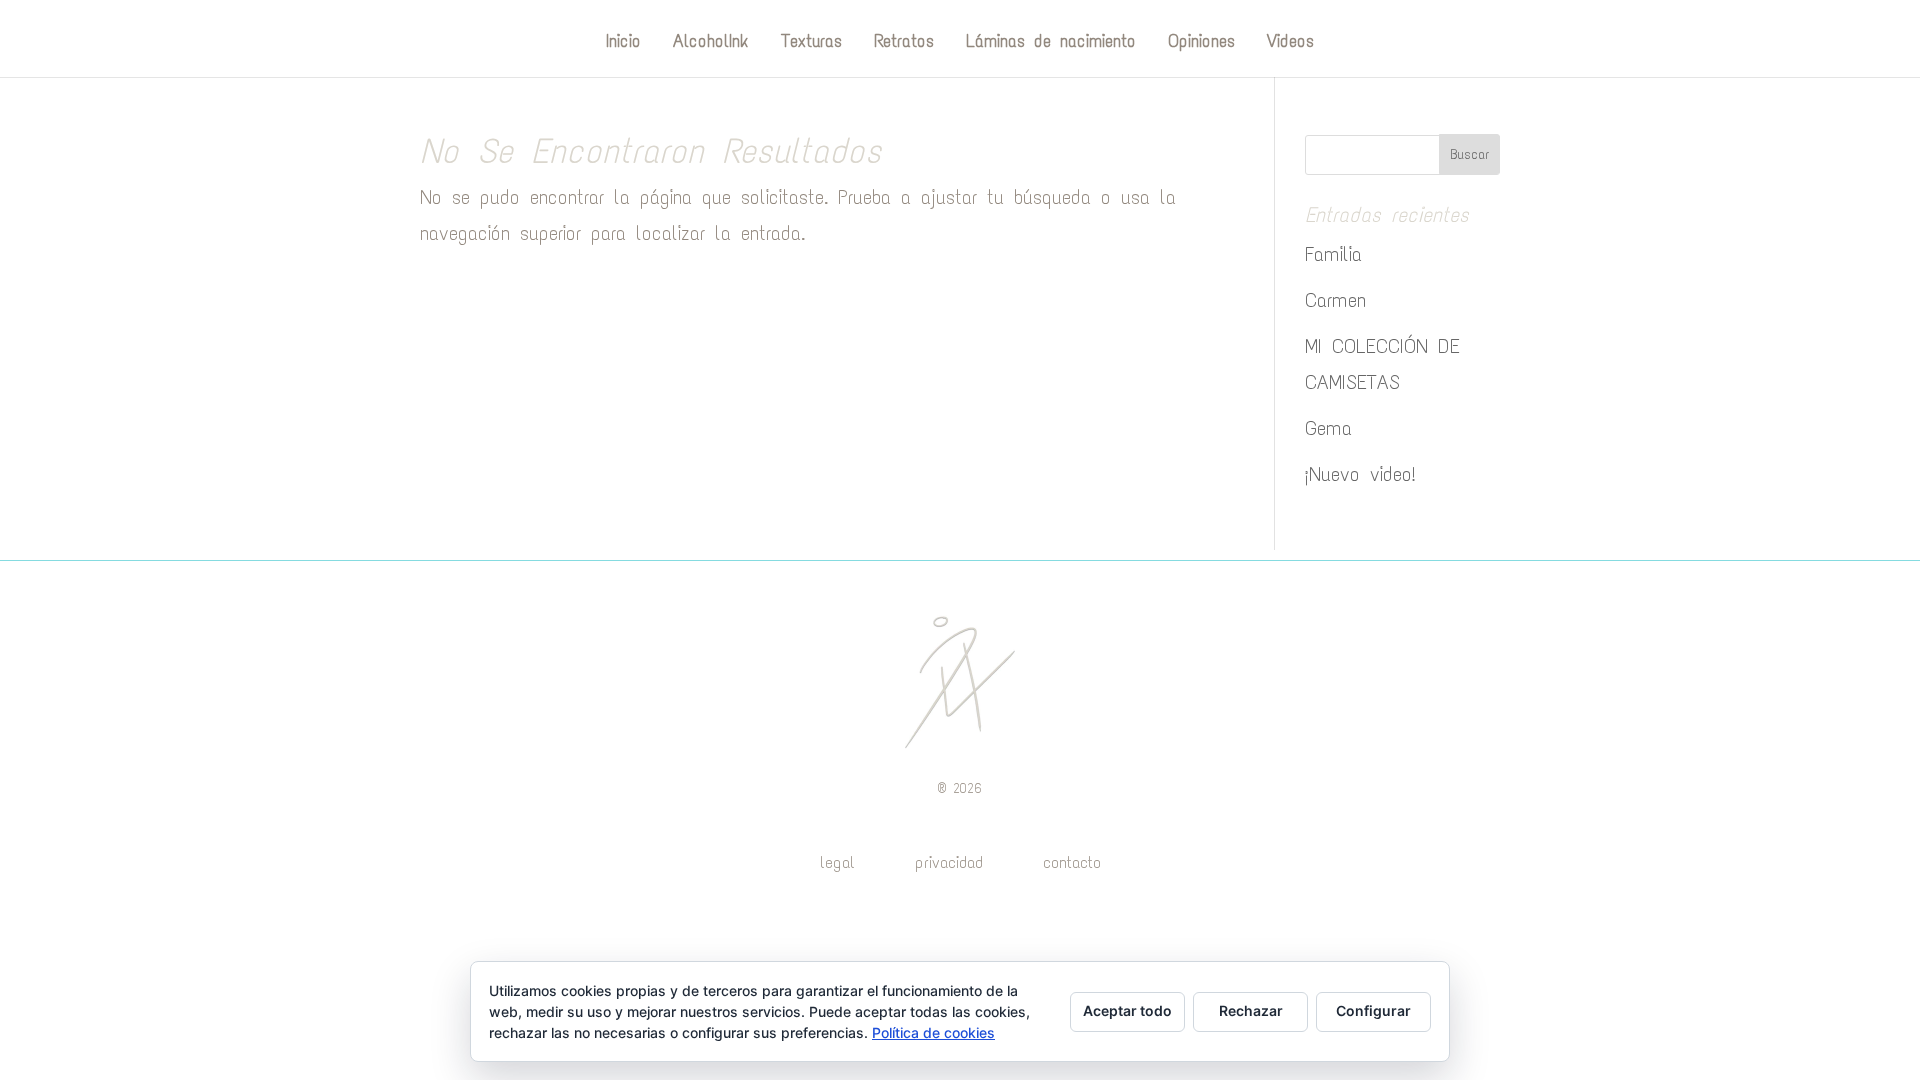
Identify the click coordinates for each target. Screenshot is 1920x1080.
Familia (1333, 254)
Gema (1328, 428)
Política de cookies (933, 1032)
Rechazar (1251, 1010)
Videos (1290, 43)
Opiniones (1201, 43)
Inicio (623, 43)
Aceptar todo (1127, 1010)
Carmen (1335, 300)
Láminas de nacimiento (1051, 43)
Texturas (811, 43)
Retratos (904, 43)
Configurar (1373, 1010)
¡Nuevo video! (1360, 474)
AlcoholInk (711, 43)
